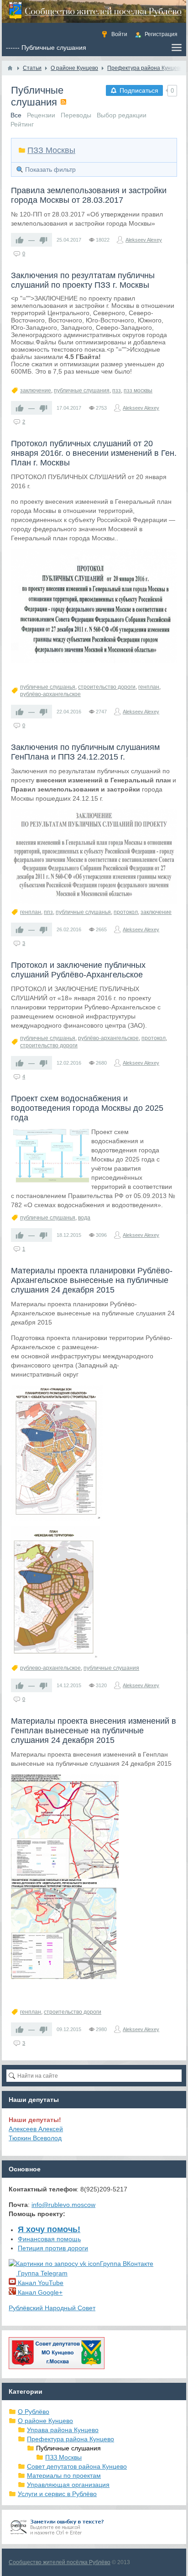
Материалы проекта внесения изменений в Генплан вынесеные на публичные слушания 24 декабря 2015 (94, 1731)
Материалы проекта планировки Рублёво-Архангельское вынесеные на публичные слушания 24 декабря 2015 (92, 1280)
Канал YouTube (40, 2283)
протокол (126, 912)
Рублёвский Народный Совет (52, 2308)
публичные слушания (82, 391)
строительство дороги (107, 687)
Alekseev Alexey (144, 240)
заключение (36, 391)
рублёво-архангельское (50, 694)
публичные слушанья (48, 687)
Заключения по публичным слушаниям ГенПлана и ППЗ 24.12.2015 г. (85, 752)
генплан (149, 687)
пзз (117, 391)
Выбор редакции (122, 115)
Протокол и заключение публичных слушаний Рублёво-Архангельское (78, 970)
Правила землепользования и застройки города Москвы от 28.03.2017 (89, 195)
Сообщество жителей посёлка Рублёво (60, 2562)
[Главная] (10, 68)
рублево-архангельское (50, 1668)
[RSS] (63, 102)
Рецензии (41, 115)
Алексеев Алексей (36, 2129)
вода (84, 1218)
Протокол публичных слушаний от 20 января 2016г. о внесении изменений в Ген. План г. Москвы (94, 453)
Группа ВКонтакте (127, 2264)
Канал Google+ (39, 2292)
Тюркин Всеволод (35, 2138)
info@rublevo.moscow (63, 2205)
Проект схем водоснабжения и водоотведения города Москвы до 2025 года (87, 1108)
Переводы (76, 115)
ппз (48, 912)
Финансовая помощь (49, 2239)
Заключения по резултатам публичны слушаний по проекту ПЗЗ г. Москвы (83, 280)
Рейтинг (22, 124)
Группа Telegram (42, 2273)
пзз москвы (138, 391)
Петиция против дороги (53, 2248)
